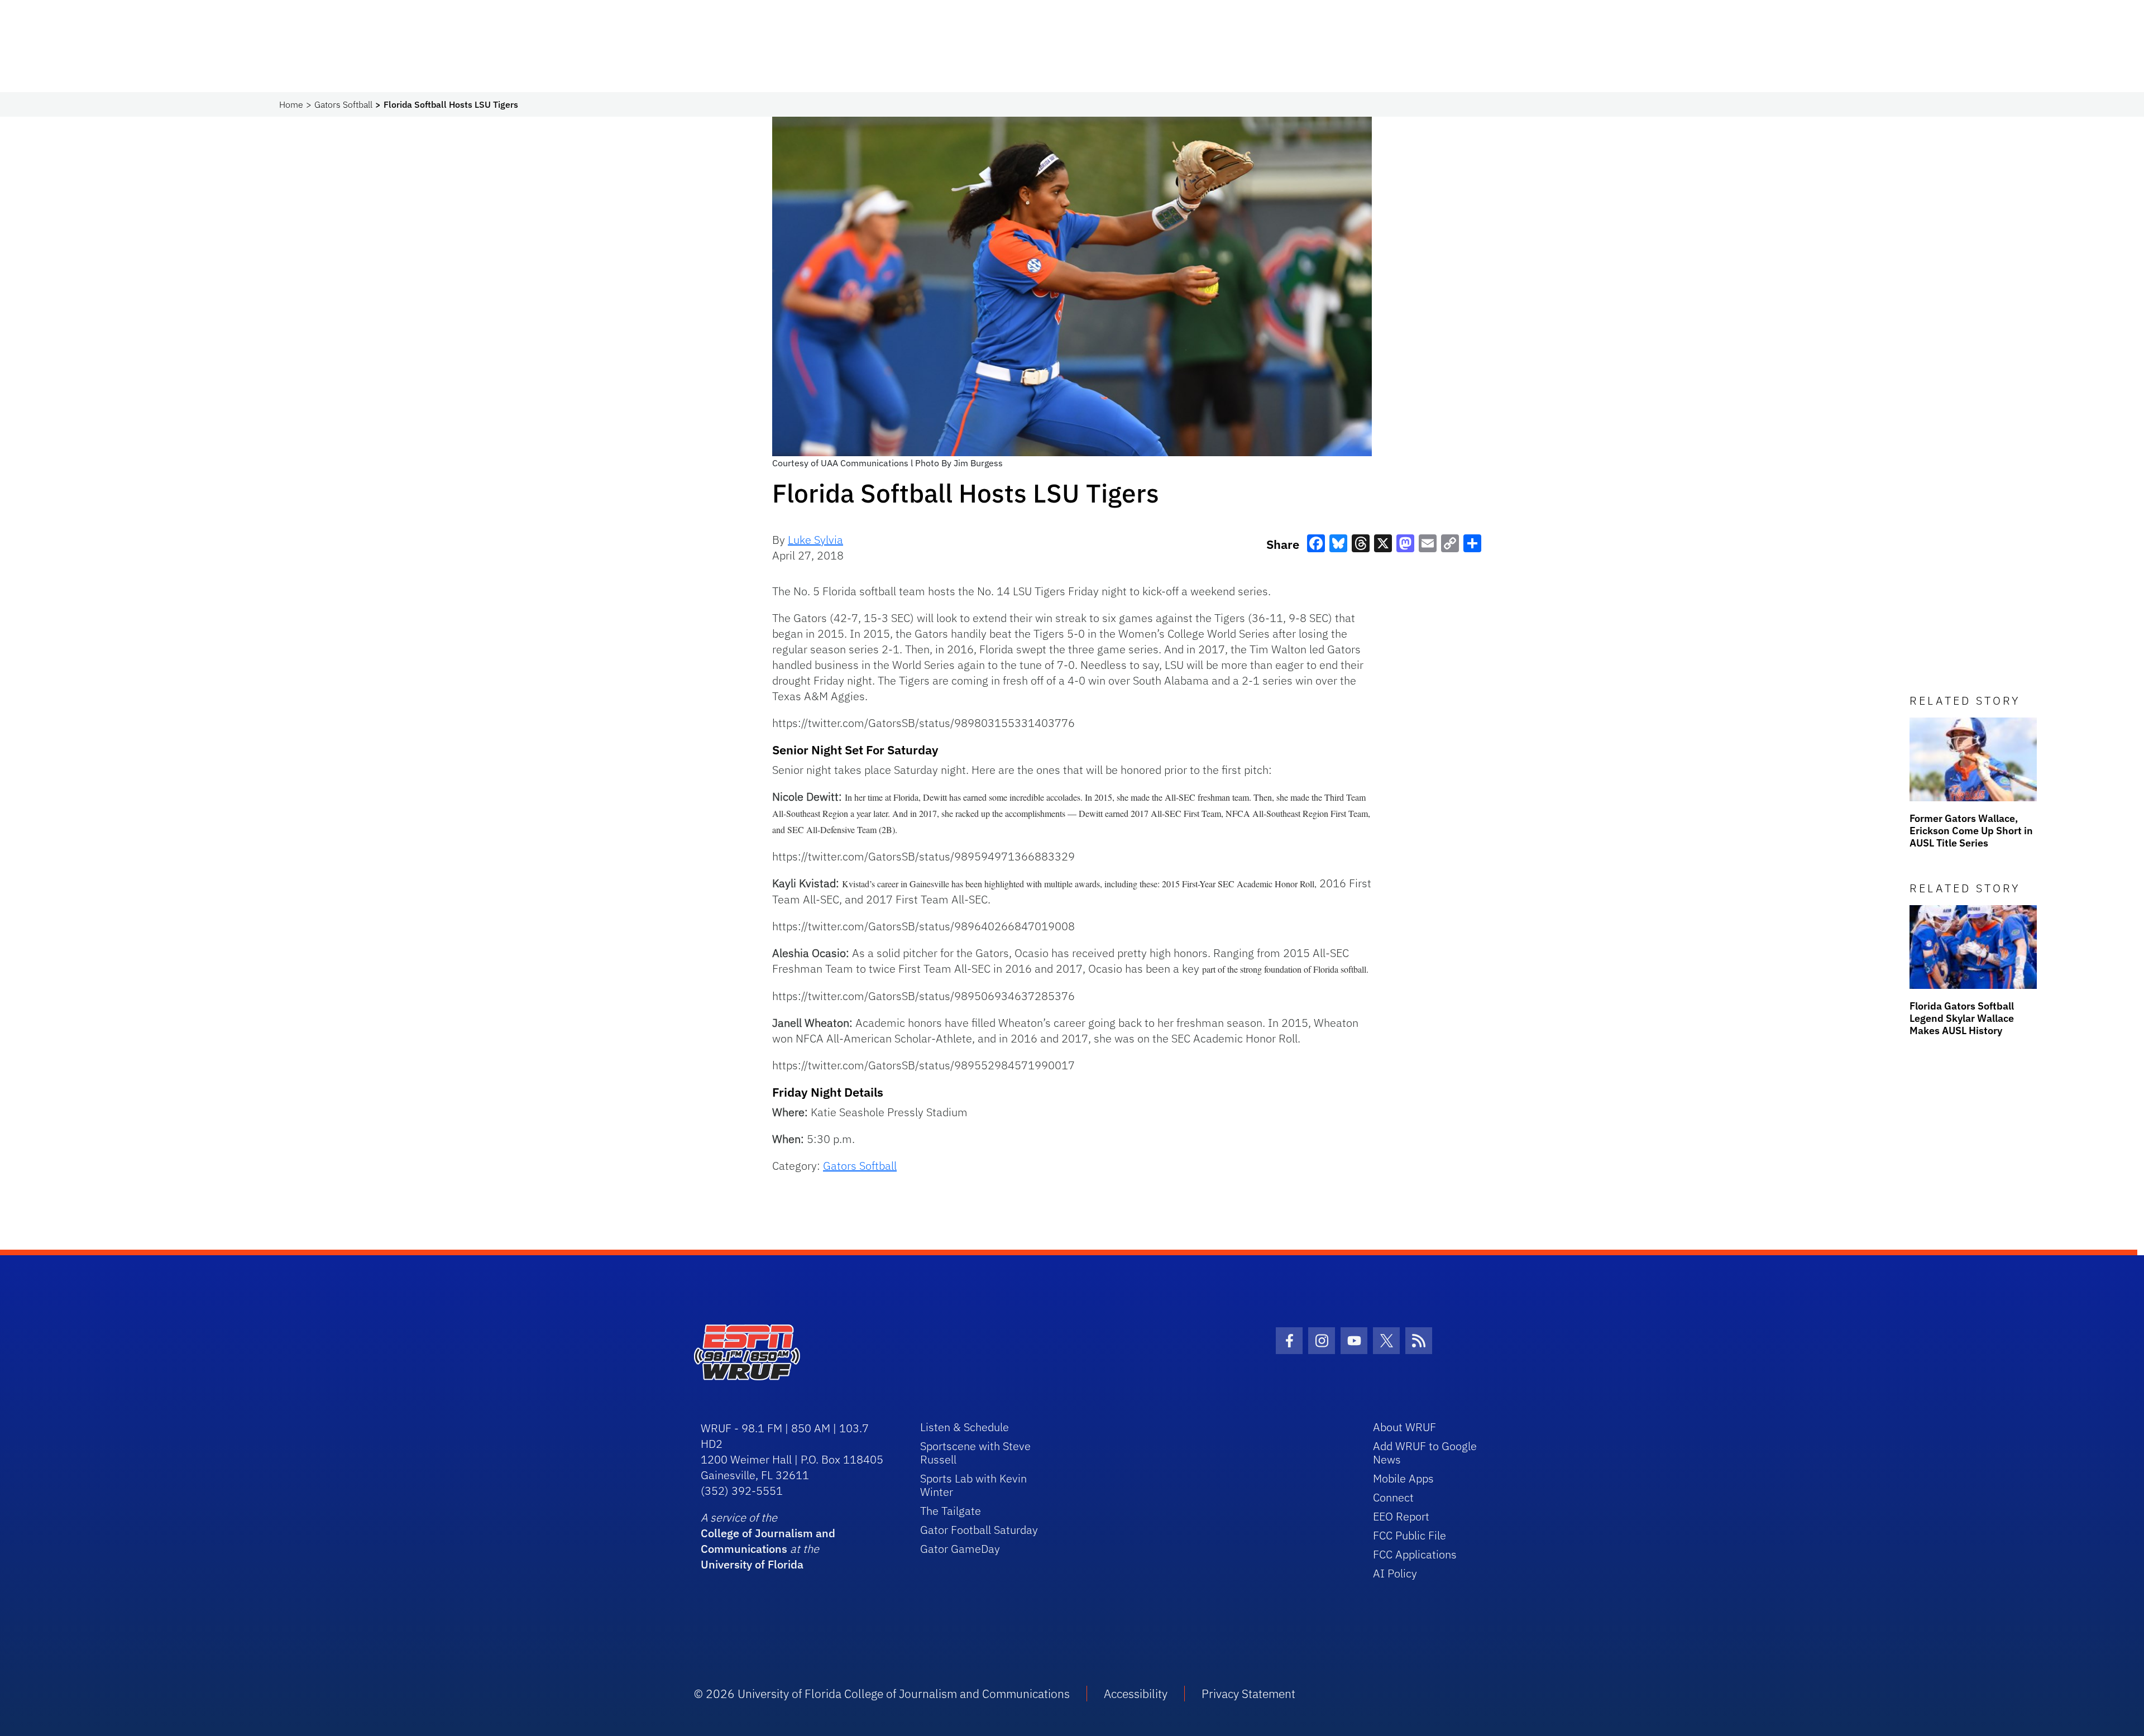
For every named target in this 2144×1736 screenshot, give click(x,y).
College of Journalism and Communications (768, 1541)
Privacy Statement (1248, 1694)
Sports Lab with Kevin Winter (973, 1485)
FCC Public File (1410, 1535)
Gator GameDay (960, 1549)
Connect (1393, 1497)
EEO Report (1401, 1516)
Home (291, 104)
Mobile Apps (1403, 1478)
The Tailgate (951, 1511)
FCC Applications (1415, 1554)
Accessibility (1136, 1694)
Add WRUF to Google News (1425, 1453)
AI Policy (1395, 1573)
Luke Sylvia (815, 540)
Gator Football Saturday (979, 1530)
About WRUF (1404, 1427)
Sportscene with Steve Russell (975, 1453)
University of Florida (752, 1564)
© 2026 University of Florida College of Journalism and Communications (882, 1694)
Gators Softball (343, 104)
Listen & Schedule (965, 1427)
